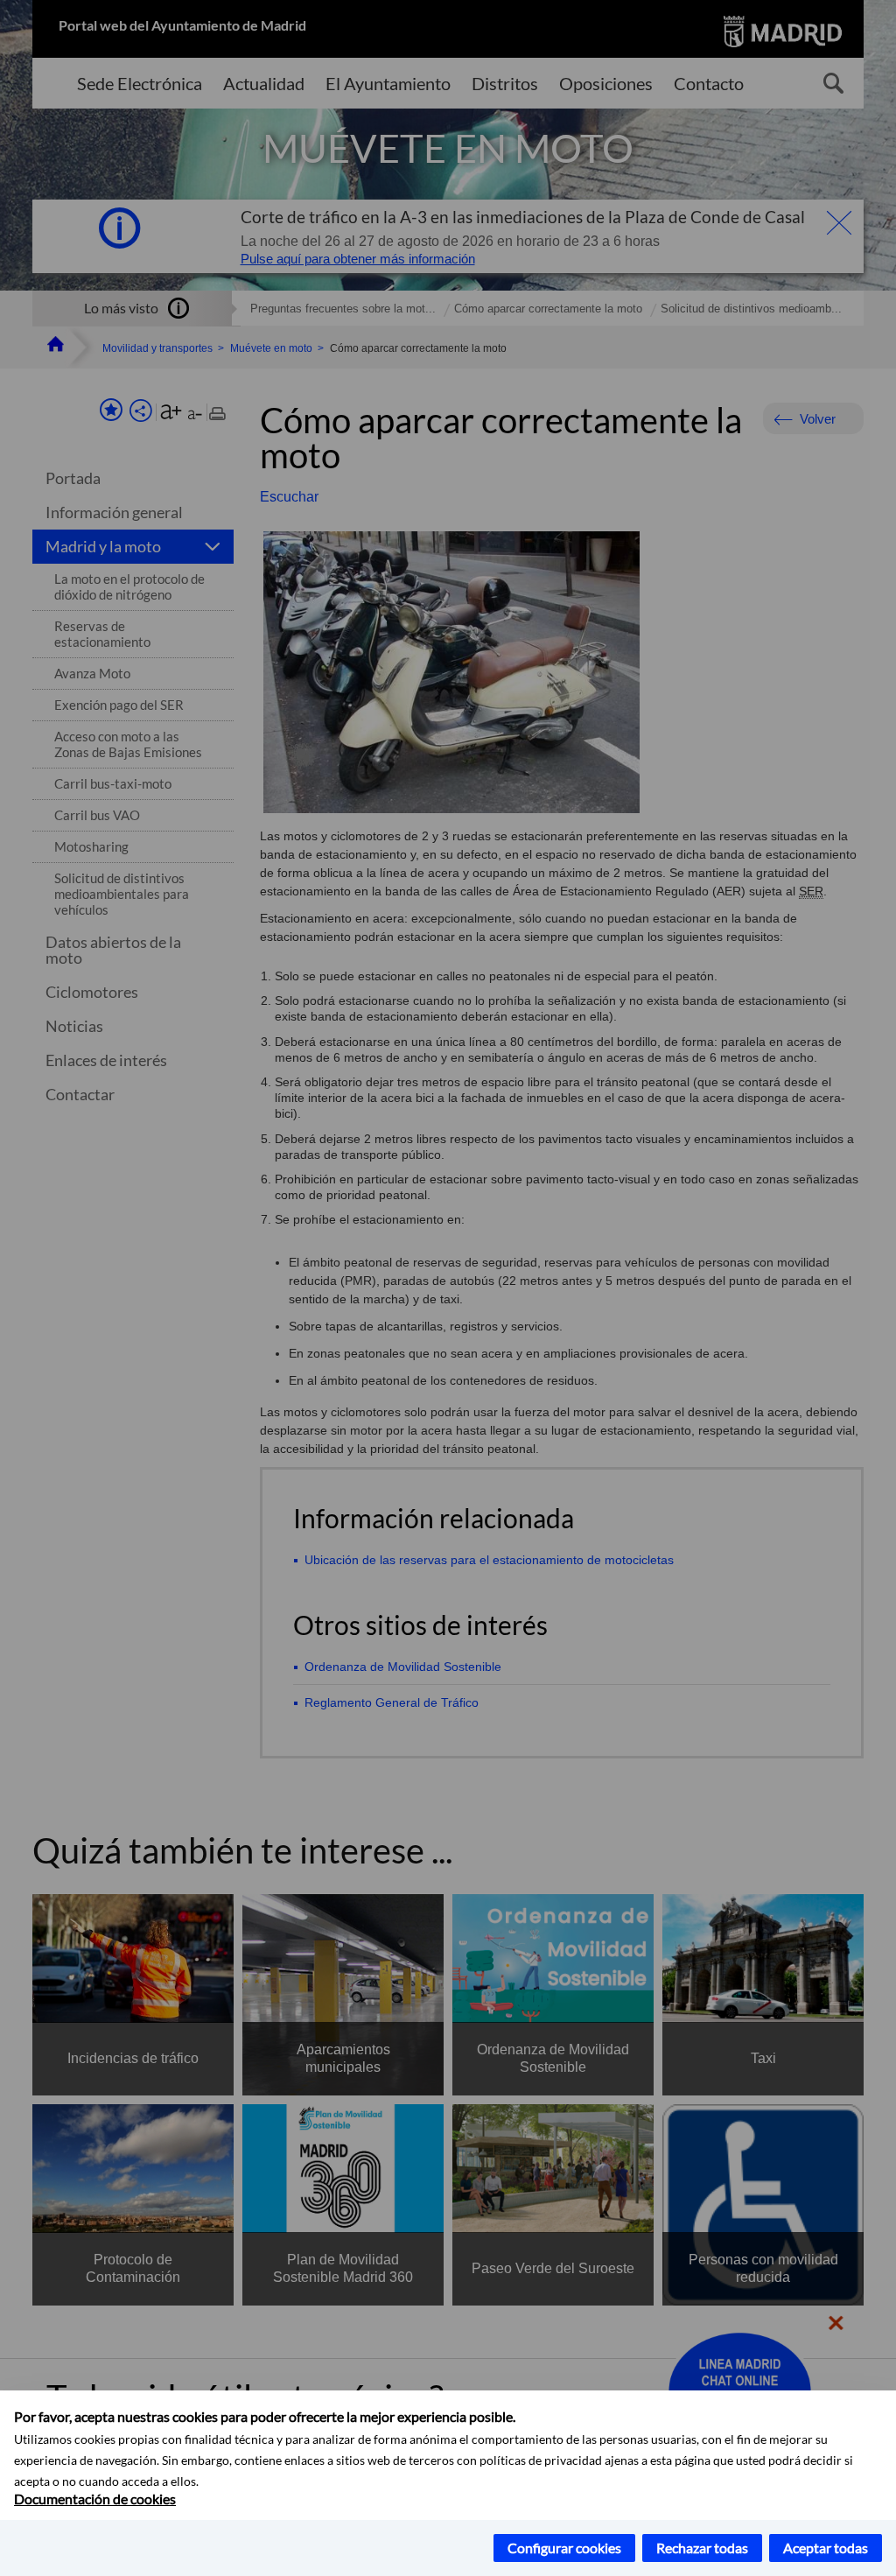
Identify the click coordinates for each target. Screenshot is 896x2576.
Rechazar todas (702, 2548)
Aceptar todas (826, 2548)
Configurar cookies (564, 2548)
